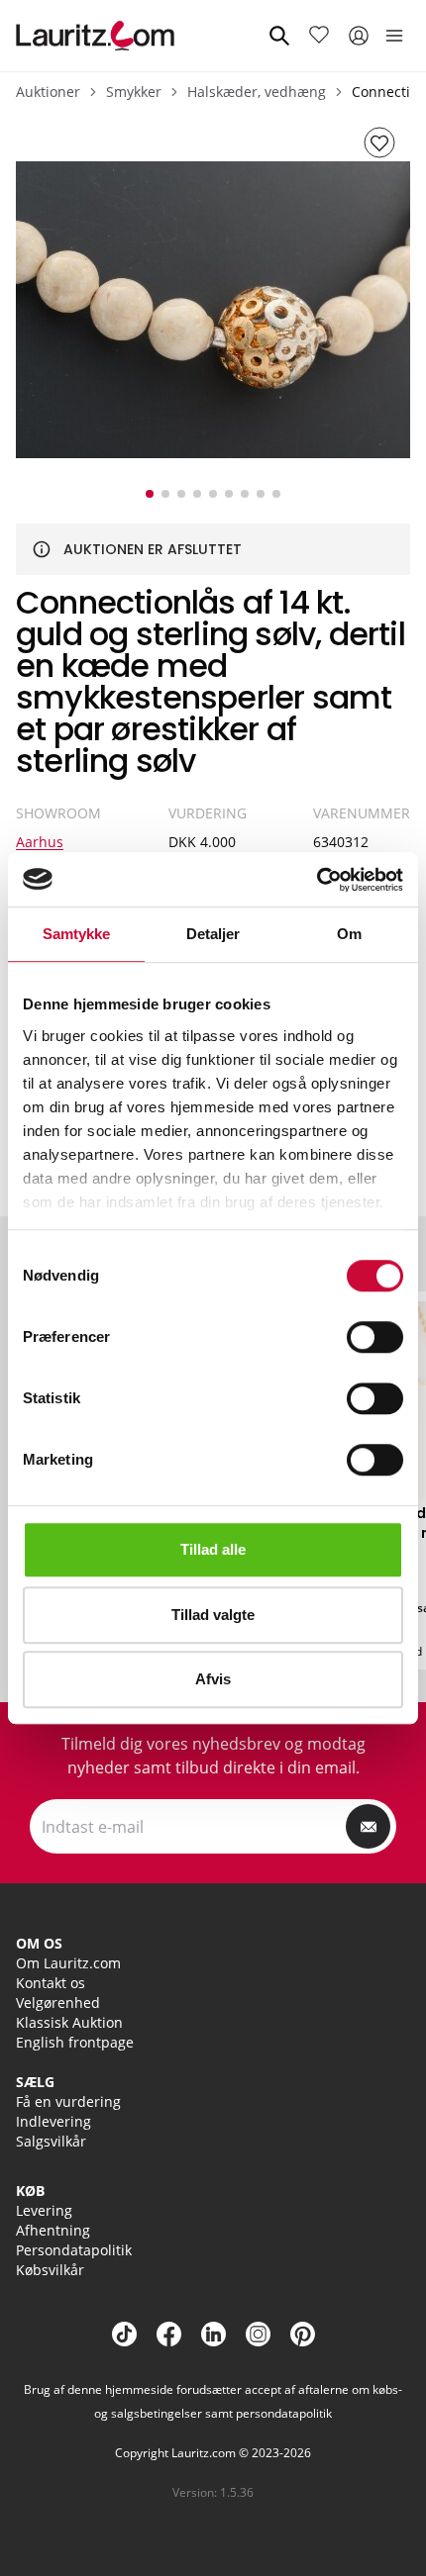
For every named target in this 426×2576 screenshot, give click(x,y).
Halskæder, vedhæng (257, 92)
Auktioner (48, 92)
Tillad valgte (213, 1615)
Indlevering (53, 2121)
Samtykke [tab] (77, 934)
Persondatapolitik (74, 2250)
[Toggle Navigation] (394, 36)
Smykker (134, 92)
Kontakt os (51, 1983)
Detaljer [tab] (213, 934)
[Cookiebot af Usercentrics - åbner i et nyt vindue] (317, 880)
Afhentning (53, 2230)
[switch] (375, 1337)
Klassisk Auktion (69, 2022)
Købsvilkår (50, 2270)
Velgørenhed (58, 2003)
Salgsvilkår (51, 2141)
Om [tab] (349, 934)
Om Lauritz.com (68, 1963)
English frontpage (75, 2042)
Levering (44, 2210)
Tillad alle (213, 1549)
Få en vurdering (68, 2101)
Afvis (213, 1679)
